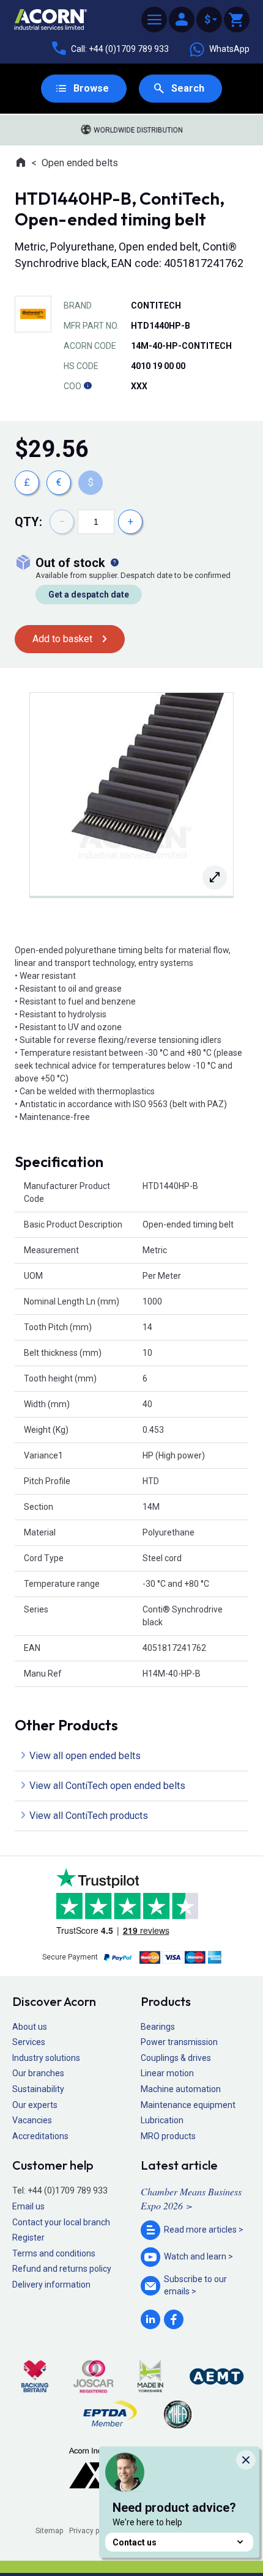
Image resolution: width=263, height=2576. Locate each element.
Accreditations (40, 2136)
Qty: (28, 522)
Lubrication (162, 2120)
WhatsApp (229, 49)
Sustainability (38, 2089)
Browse (91, 88)
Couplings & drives (176, 2058)
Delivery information (51, 2285)
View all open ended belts (85, 1756)
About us (30, 2027)
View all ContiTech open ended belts (107, 1786)
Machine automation (181, 2089)
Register (28, 2238)
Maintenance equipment (188, 2105)
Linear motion (167, 2073)
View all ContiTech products (89, 1816)
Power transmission (179, 2042)
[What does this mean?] (114, 563)
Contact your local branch (61, 2222)
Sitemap (49, 2531)
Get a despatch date (89, 595)
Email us (28, 2206)
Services (29, 2042)
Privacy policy (92, 2531)
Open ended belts (80, 163)
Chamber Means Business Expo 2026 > (191, 2198)
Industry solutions (46, 2058)
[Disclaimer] (87, 386)
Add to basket (62, 639)
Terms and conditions (54, 2253)
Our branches (38, 2073)
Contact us (135, 2542)
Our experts (35, 2105)
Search (188, 88)
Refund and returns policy (62, 2269)
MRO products (168, 2136)
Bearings (158, 2027)
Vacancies (32, 2120)
